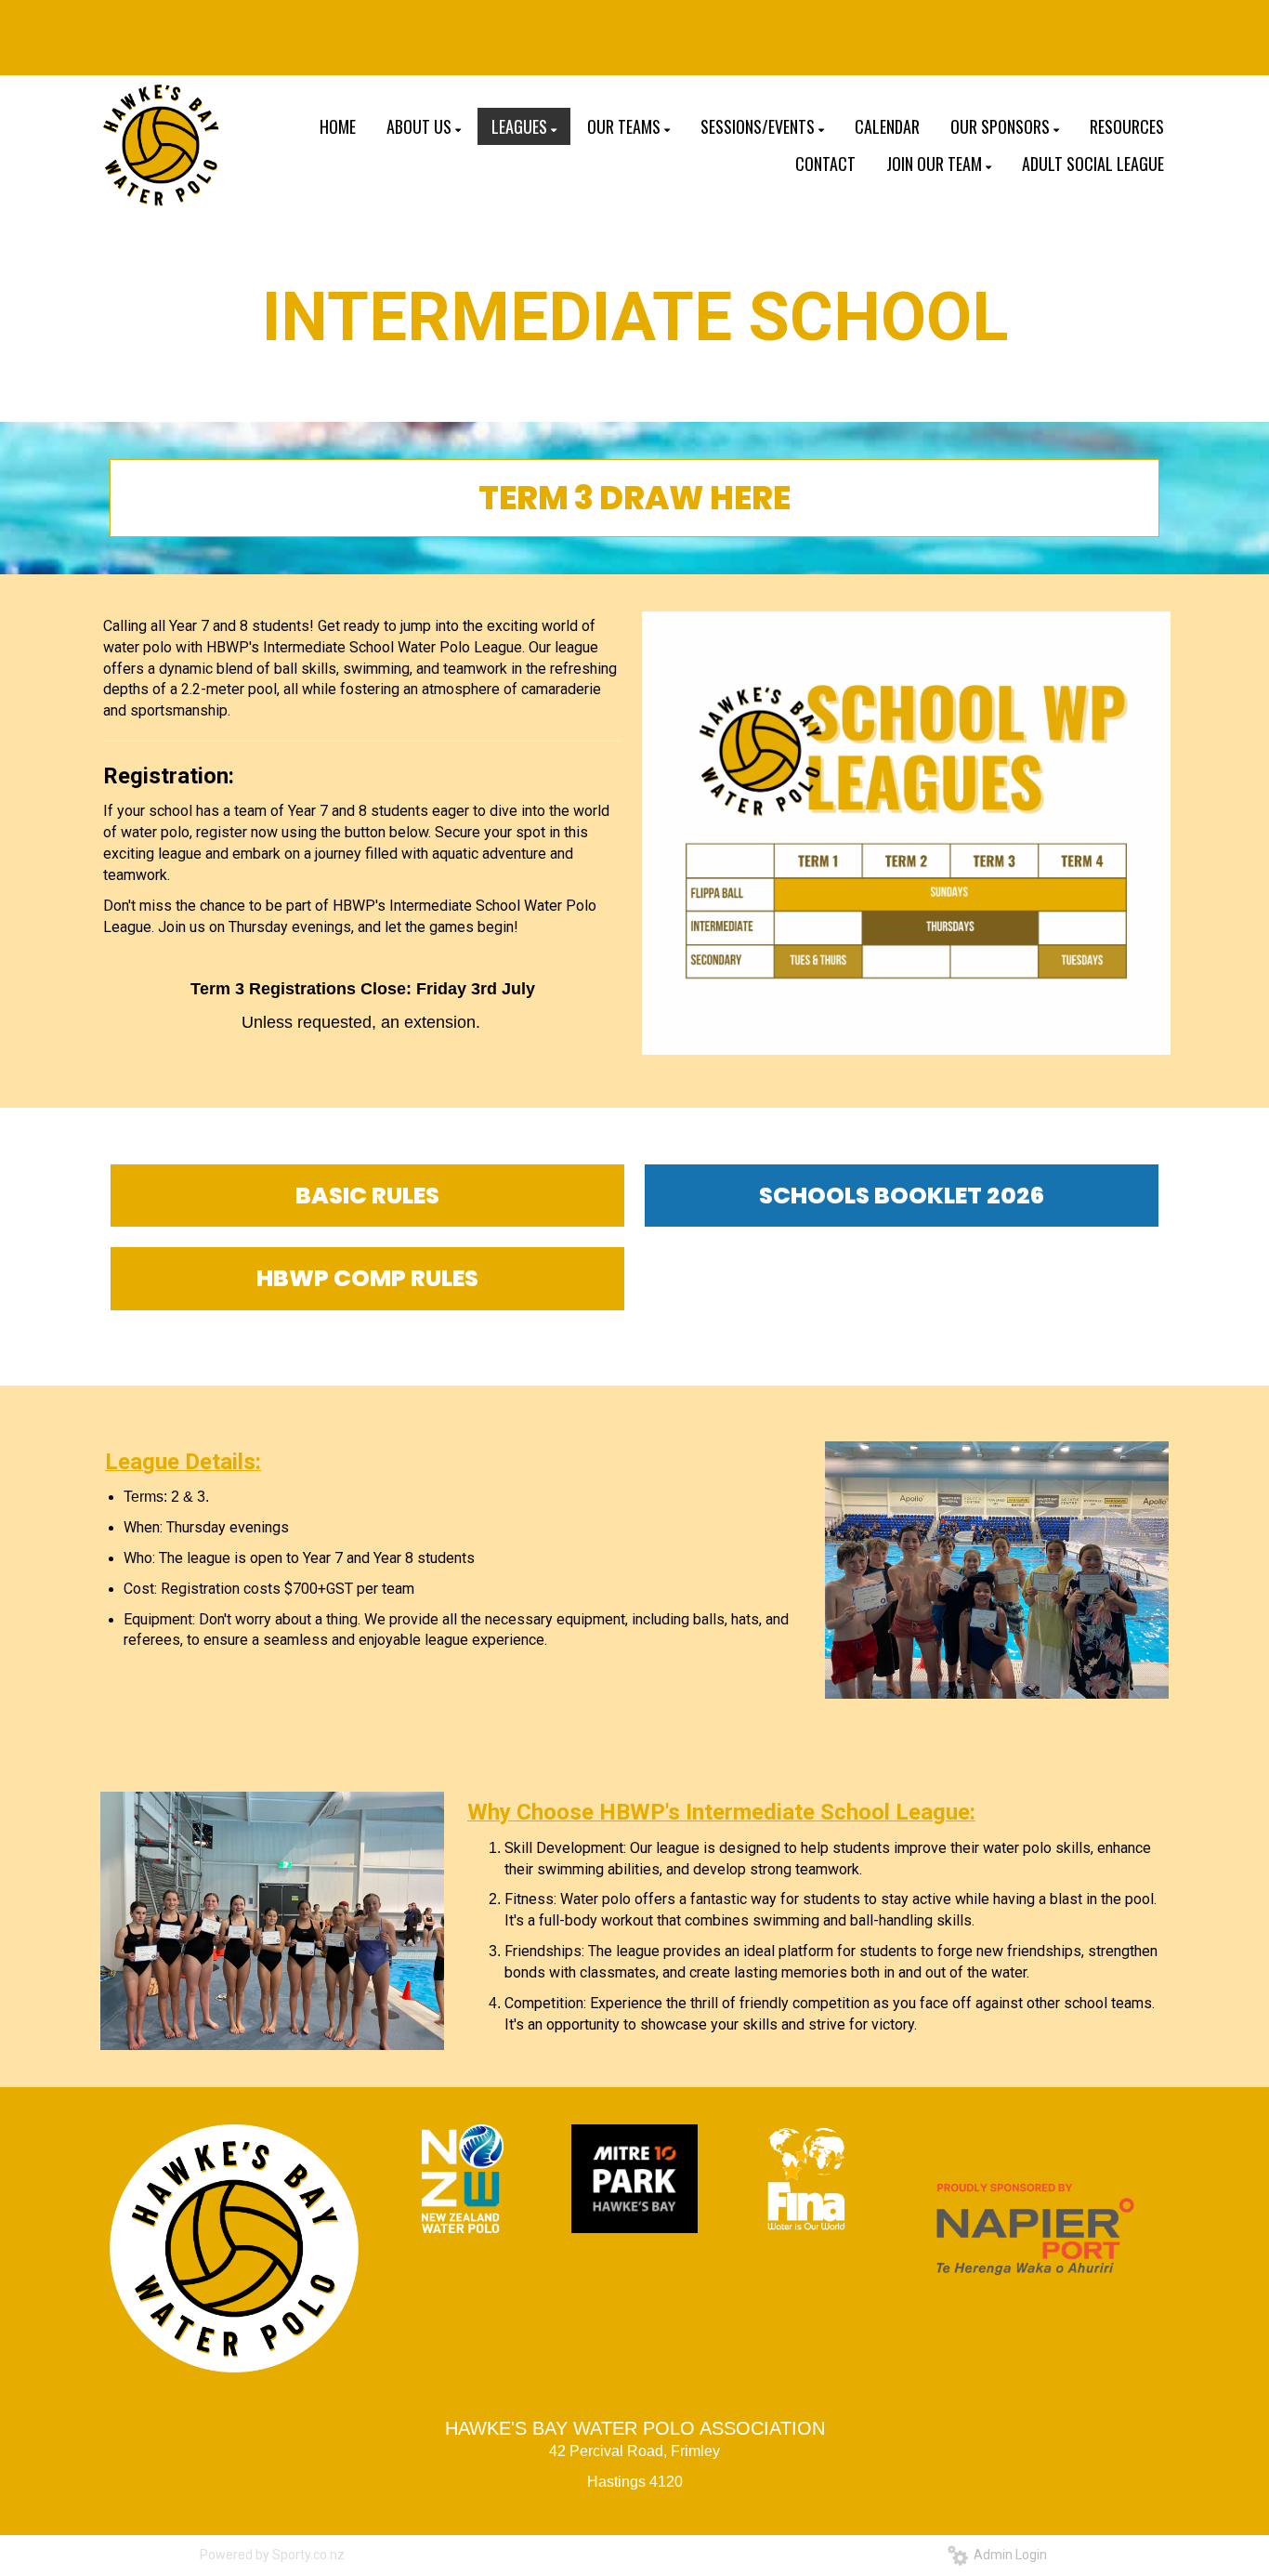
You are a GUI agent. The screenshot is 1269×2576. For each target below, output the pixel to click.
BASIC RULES (367, 1196)
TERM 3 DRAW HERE (634, 498)
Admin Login (1007, 2555)
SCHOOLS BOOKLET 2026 (902, 1196)
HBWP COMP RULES (367, 1278)
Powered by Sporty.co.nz (272, 2555)
